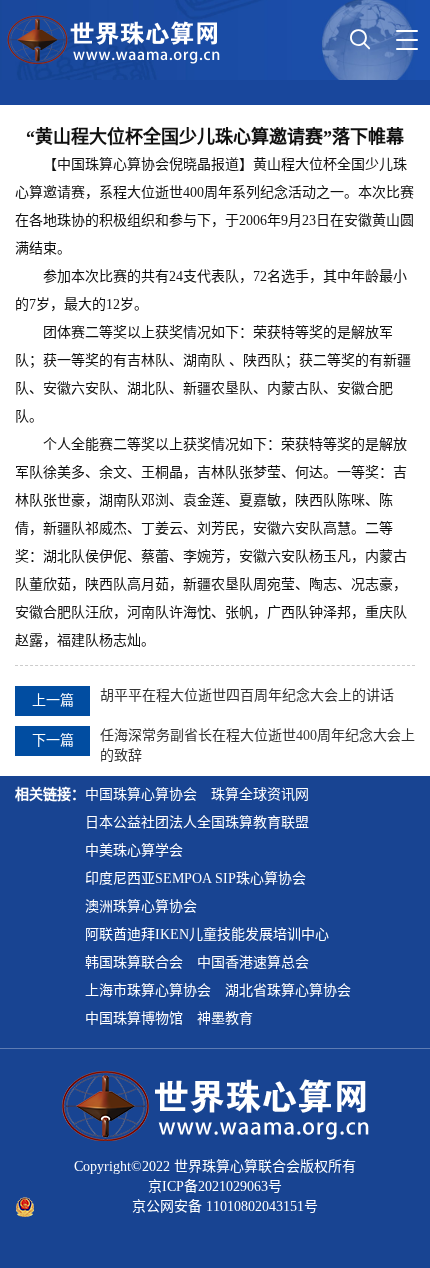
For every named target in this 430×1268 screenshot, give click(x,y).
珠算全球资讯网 (260, 794)
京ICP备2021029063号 (215, 1186)
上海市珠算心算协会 (148, 990)
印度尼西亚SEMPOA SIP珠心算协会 (195, 878)
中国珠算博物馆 (134, 1018)
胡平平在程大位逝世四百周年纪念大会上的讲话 (247, 695)
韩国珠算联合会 (134, 962)
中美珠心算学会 (134, 850)
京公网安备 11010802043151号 (225, 1206)
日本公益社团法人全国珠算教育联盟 (197, 822)
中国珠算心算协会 (141, 794)
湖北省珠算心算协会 (288, 990)
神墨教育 (225, 1018)
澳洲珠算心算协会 (141, 906)
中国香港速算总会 (253, 962)
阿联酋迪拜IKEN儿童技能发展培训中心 (207, 934)
